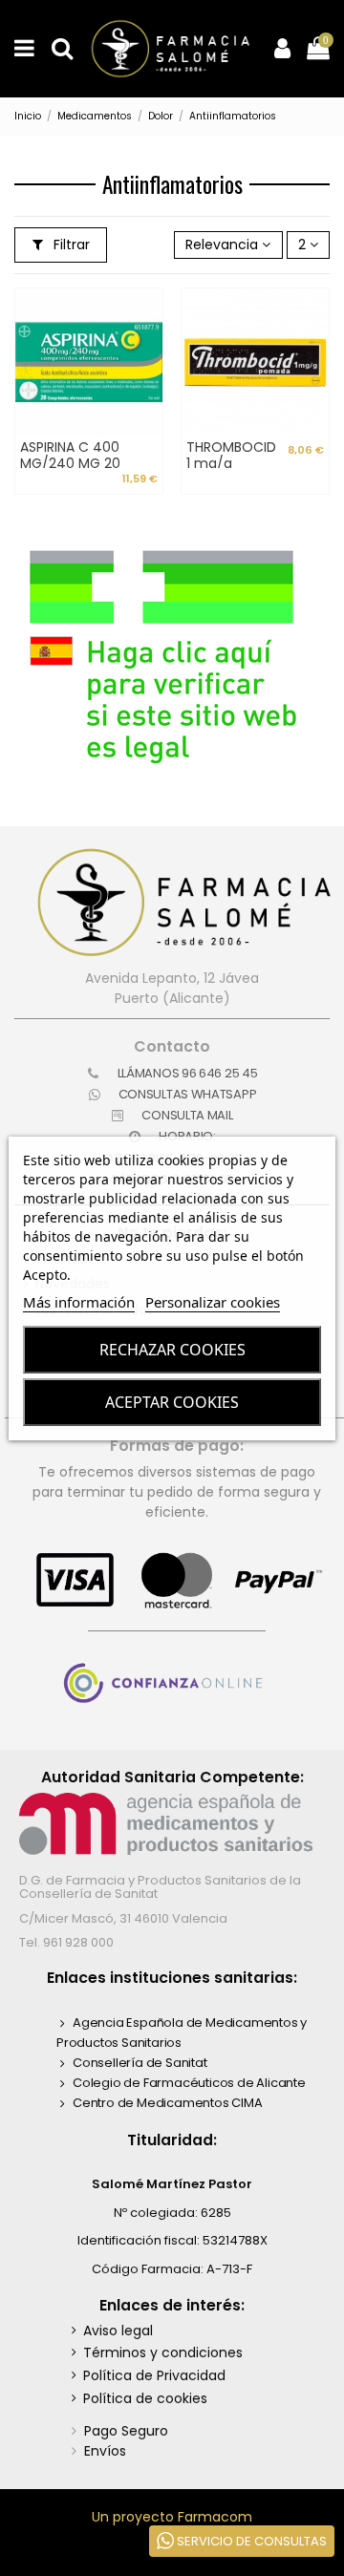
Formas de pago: (177, 1446)
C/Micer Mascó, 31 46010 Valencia (123, 1918)
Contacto (172, 1046)
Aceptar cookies (172, 1402)
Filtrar (70, 245)
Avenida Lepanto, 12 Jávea (172, 978)
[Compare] (148, 351)
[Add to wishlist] (148, 317)
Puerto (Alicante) (172, 998)
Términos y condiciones (163, 2352)
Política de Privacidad (154, 2375)
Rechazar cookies (172, 1350)
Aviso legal (118, 2331)
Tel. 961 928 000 (66, 1942)
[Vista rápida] (148, 384)
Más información (79, 1302)
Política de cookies (145, 2398)
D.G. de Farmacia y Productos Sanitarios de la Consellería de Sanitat (160, 1887)
